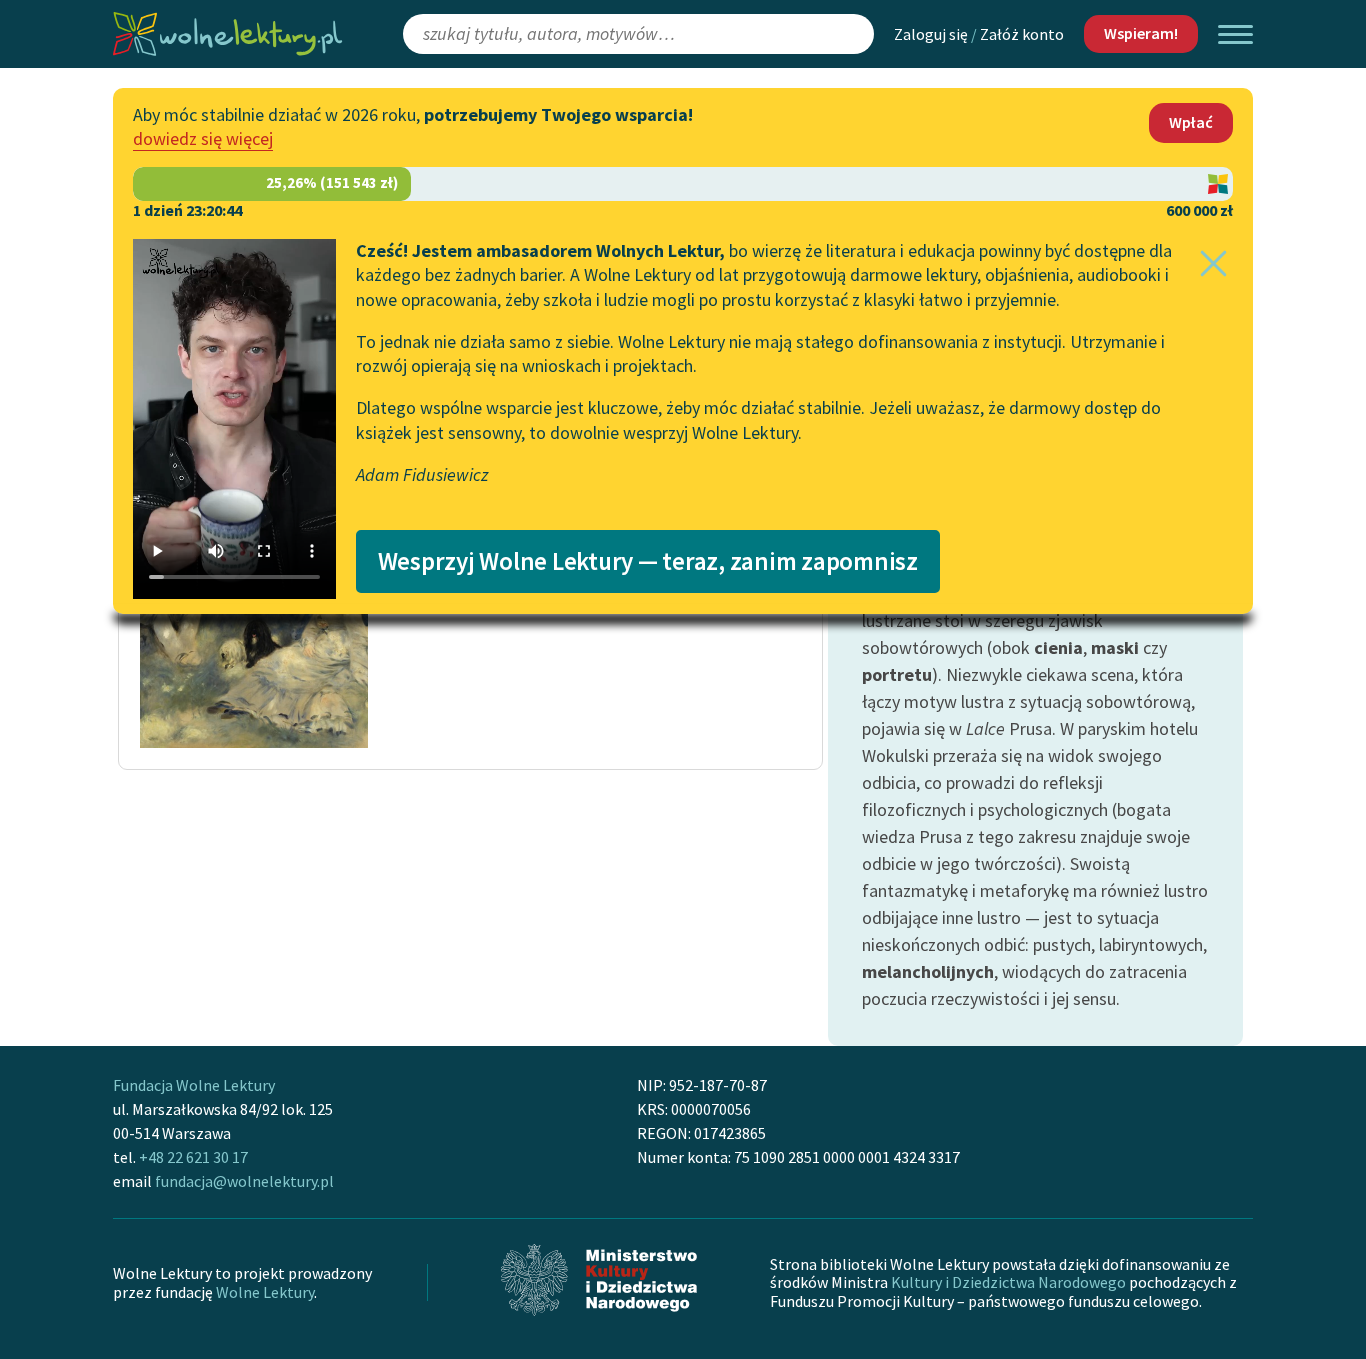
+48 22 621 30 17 (193, 1157)
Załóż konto (1022, 34)
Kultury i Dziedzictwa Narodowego (1008, 1282)
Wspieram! (1141, 33)
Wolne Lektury (265, 1292)
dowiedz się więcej (203, 138)
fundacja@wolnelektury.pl (244, 1181)
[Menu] (1235, 34)
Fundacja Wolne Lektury (194, 1085)
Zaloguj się (931, 34)
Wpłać (1191, 122)
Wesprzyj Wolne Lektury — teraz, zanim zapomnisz (648, 561)
